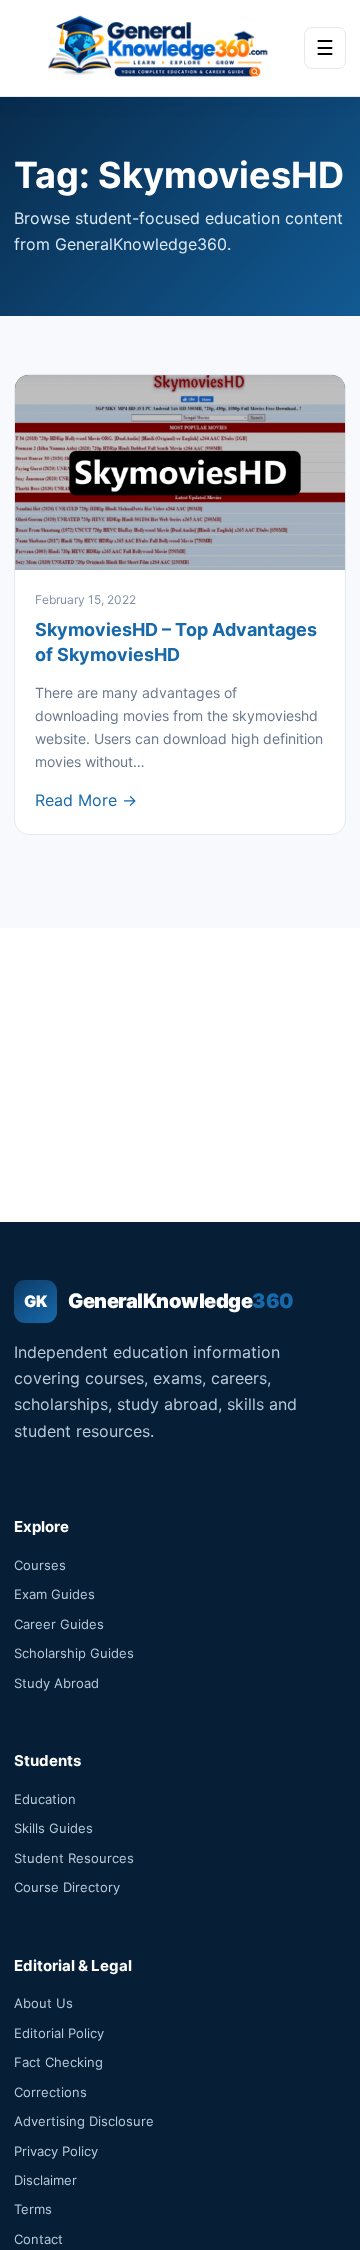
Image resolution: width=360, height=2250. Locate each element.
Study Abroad (56, 1683)
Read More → (86, 800)
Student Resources (74, 1858)
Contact (38, 2239)
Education (45, 1799)
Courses (40, 1565)
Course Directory (67, 1887)
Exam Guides (54, 1594)
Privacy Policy (56, 2151)
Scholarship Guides (74, 1653)
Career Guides (59, 1624)
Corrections (50, 2092)
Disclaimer (45, 2180)
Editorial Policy (59, 2033)
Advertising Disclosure (84, 2121)
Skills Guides (53, 1828)
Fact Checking (58, 2062)
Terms (33, 2209)
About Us (43, 2003)
